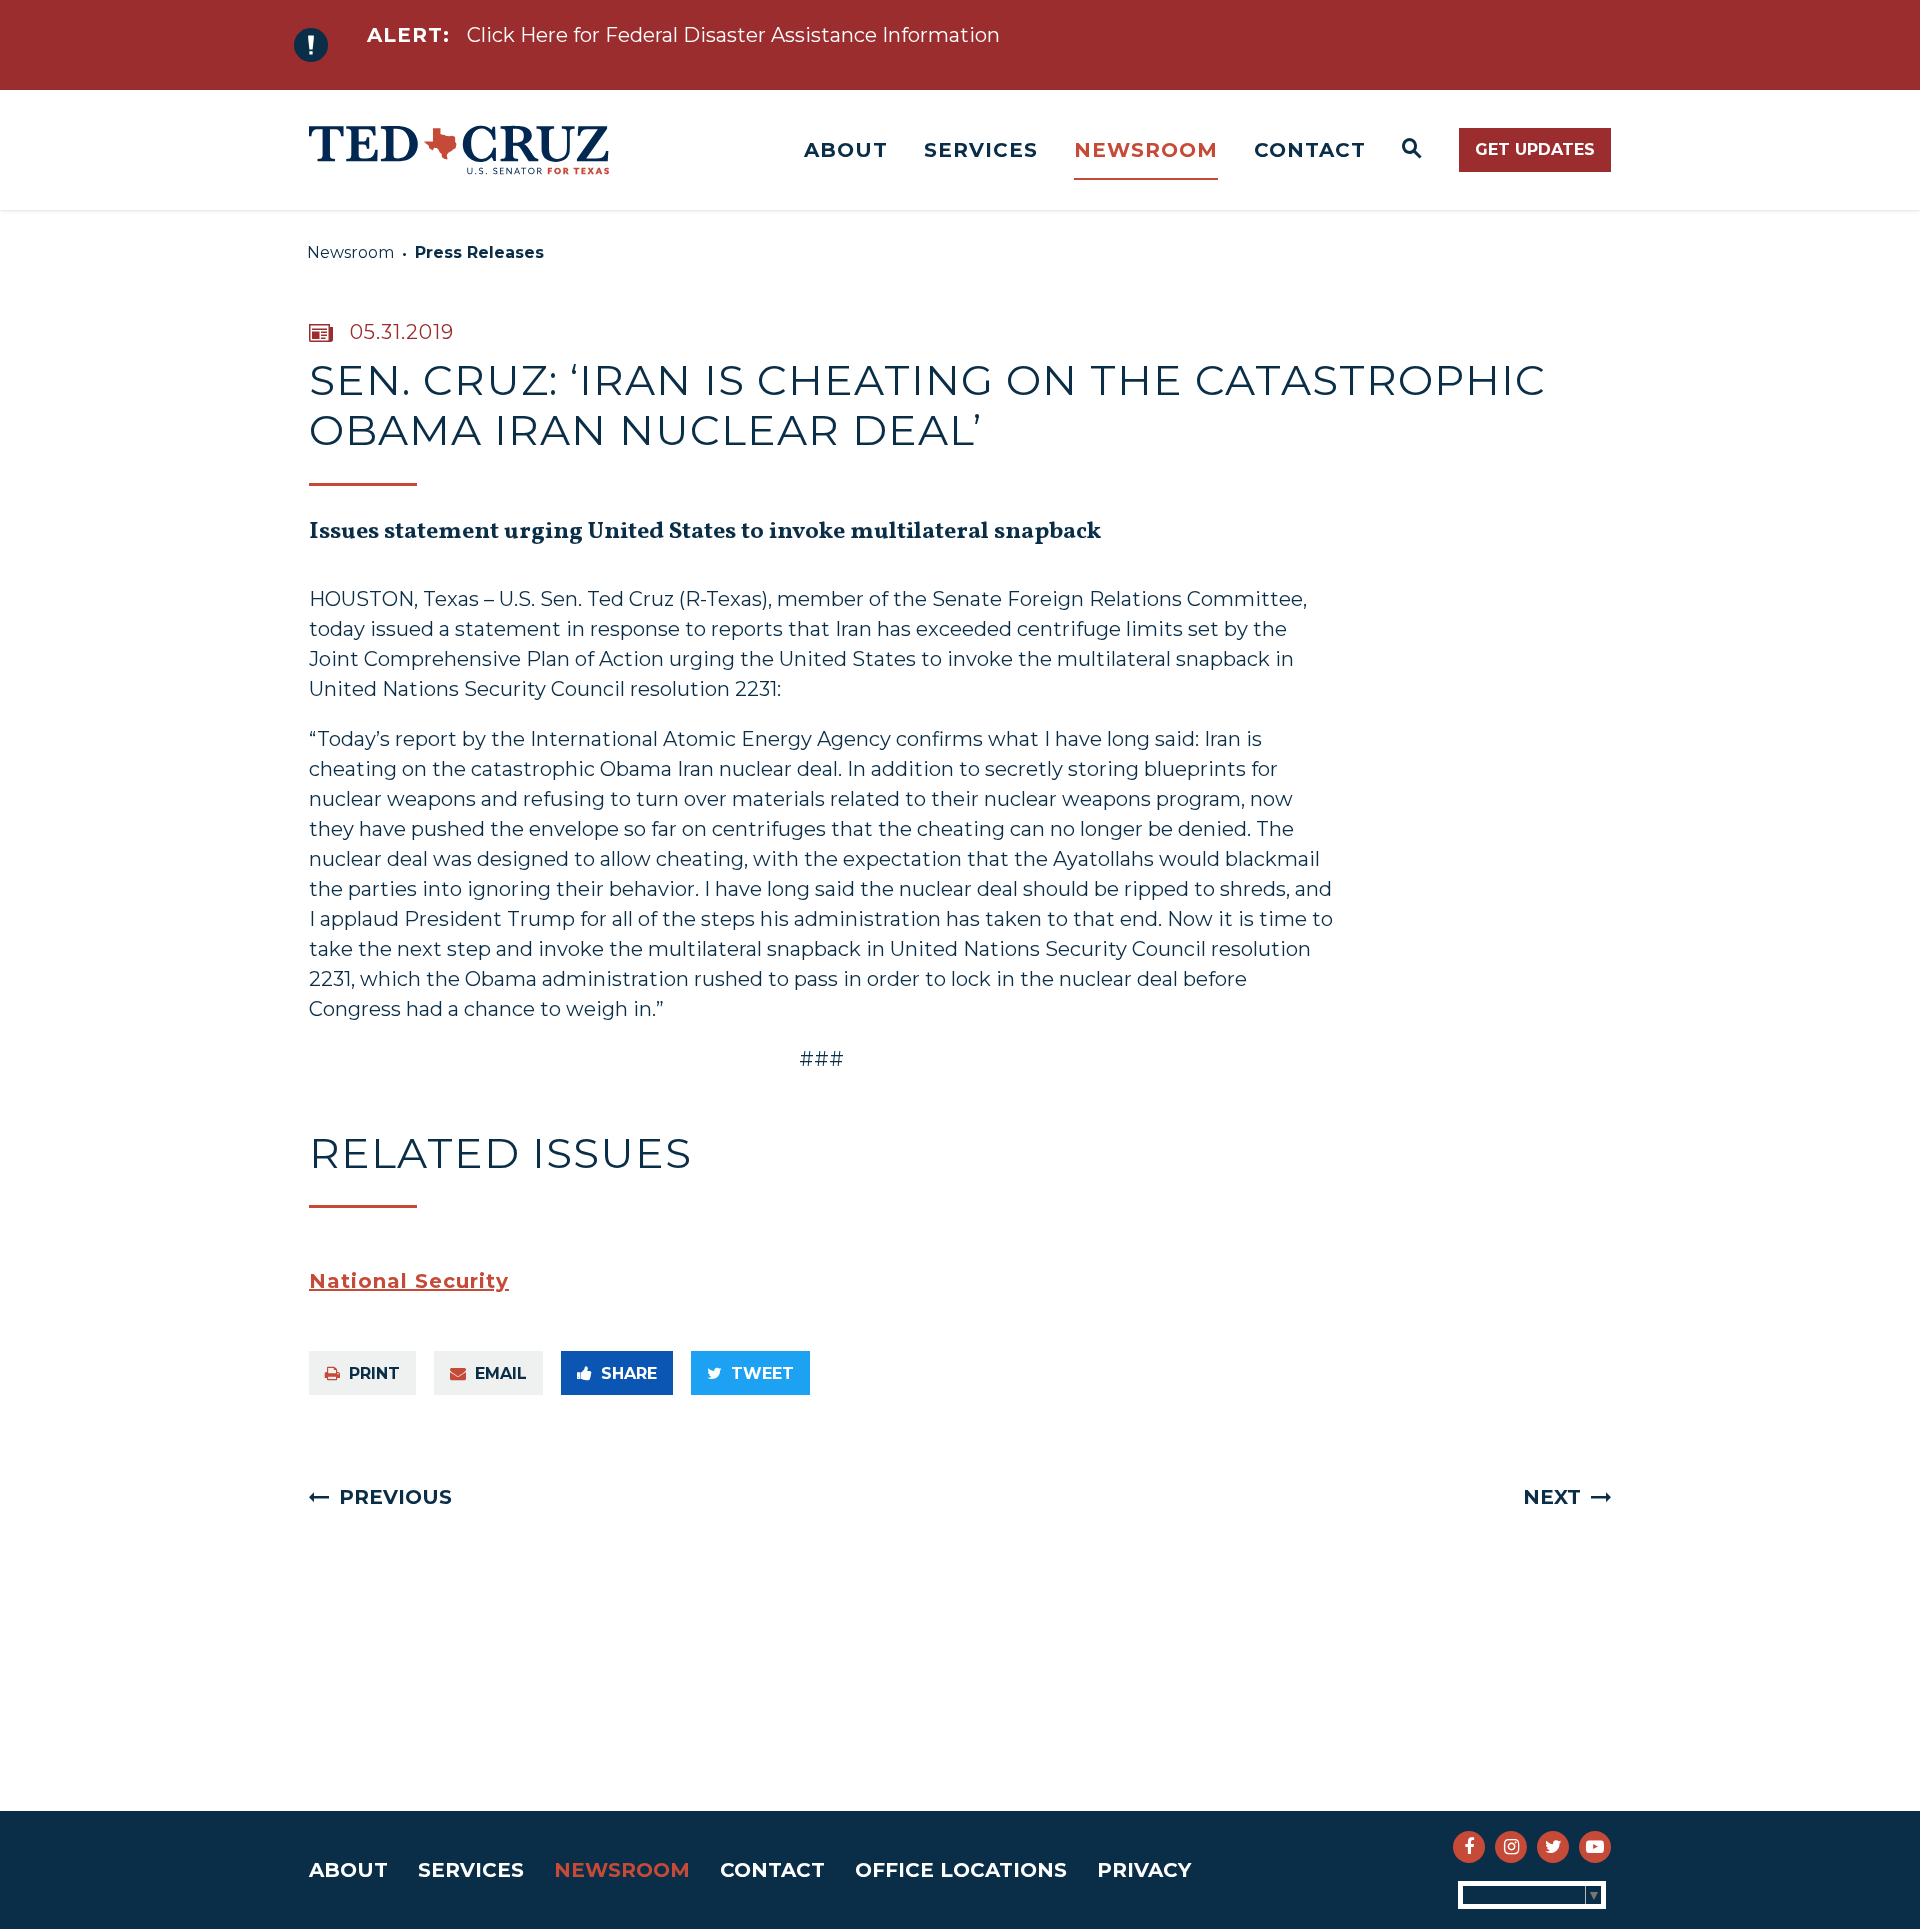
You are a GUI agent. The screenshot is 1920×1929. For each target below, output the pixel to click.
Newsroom (1146, 150)
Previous (395, 1497)
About (846, 150)
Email (501, 1373)
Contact (1310, 150)
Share (629, 1373)
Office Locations (961, 1870)
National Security (409, 1281)
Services (981, 150)
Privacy (1144, 1870)
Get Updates (1535, 149)
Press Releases (479, 252)
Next (1552, 1497)
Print (374, 1373)
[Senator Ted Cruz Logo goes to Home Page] (459, 150)
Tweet (762, 1373)
